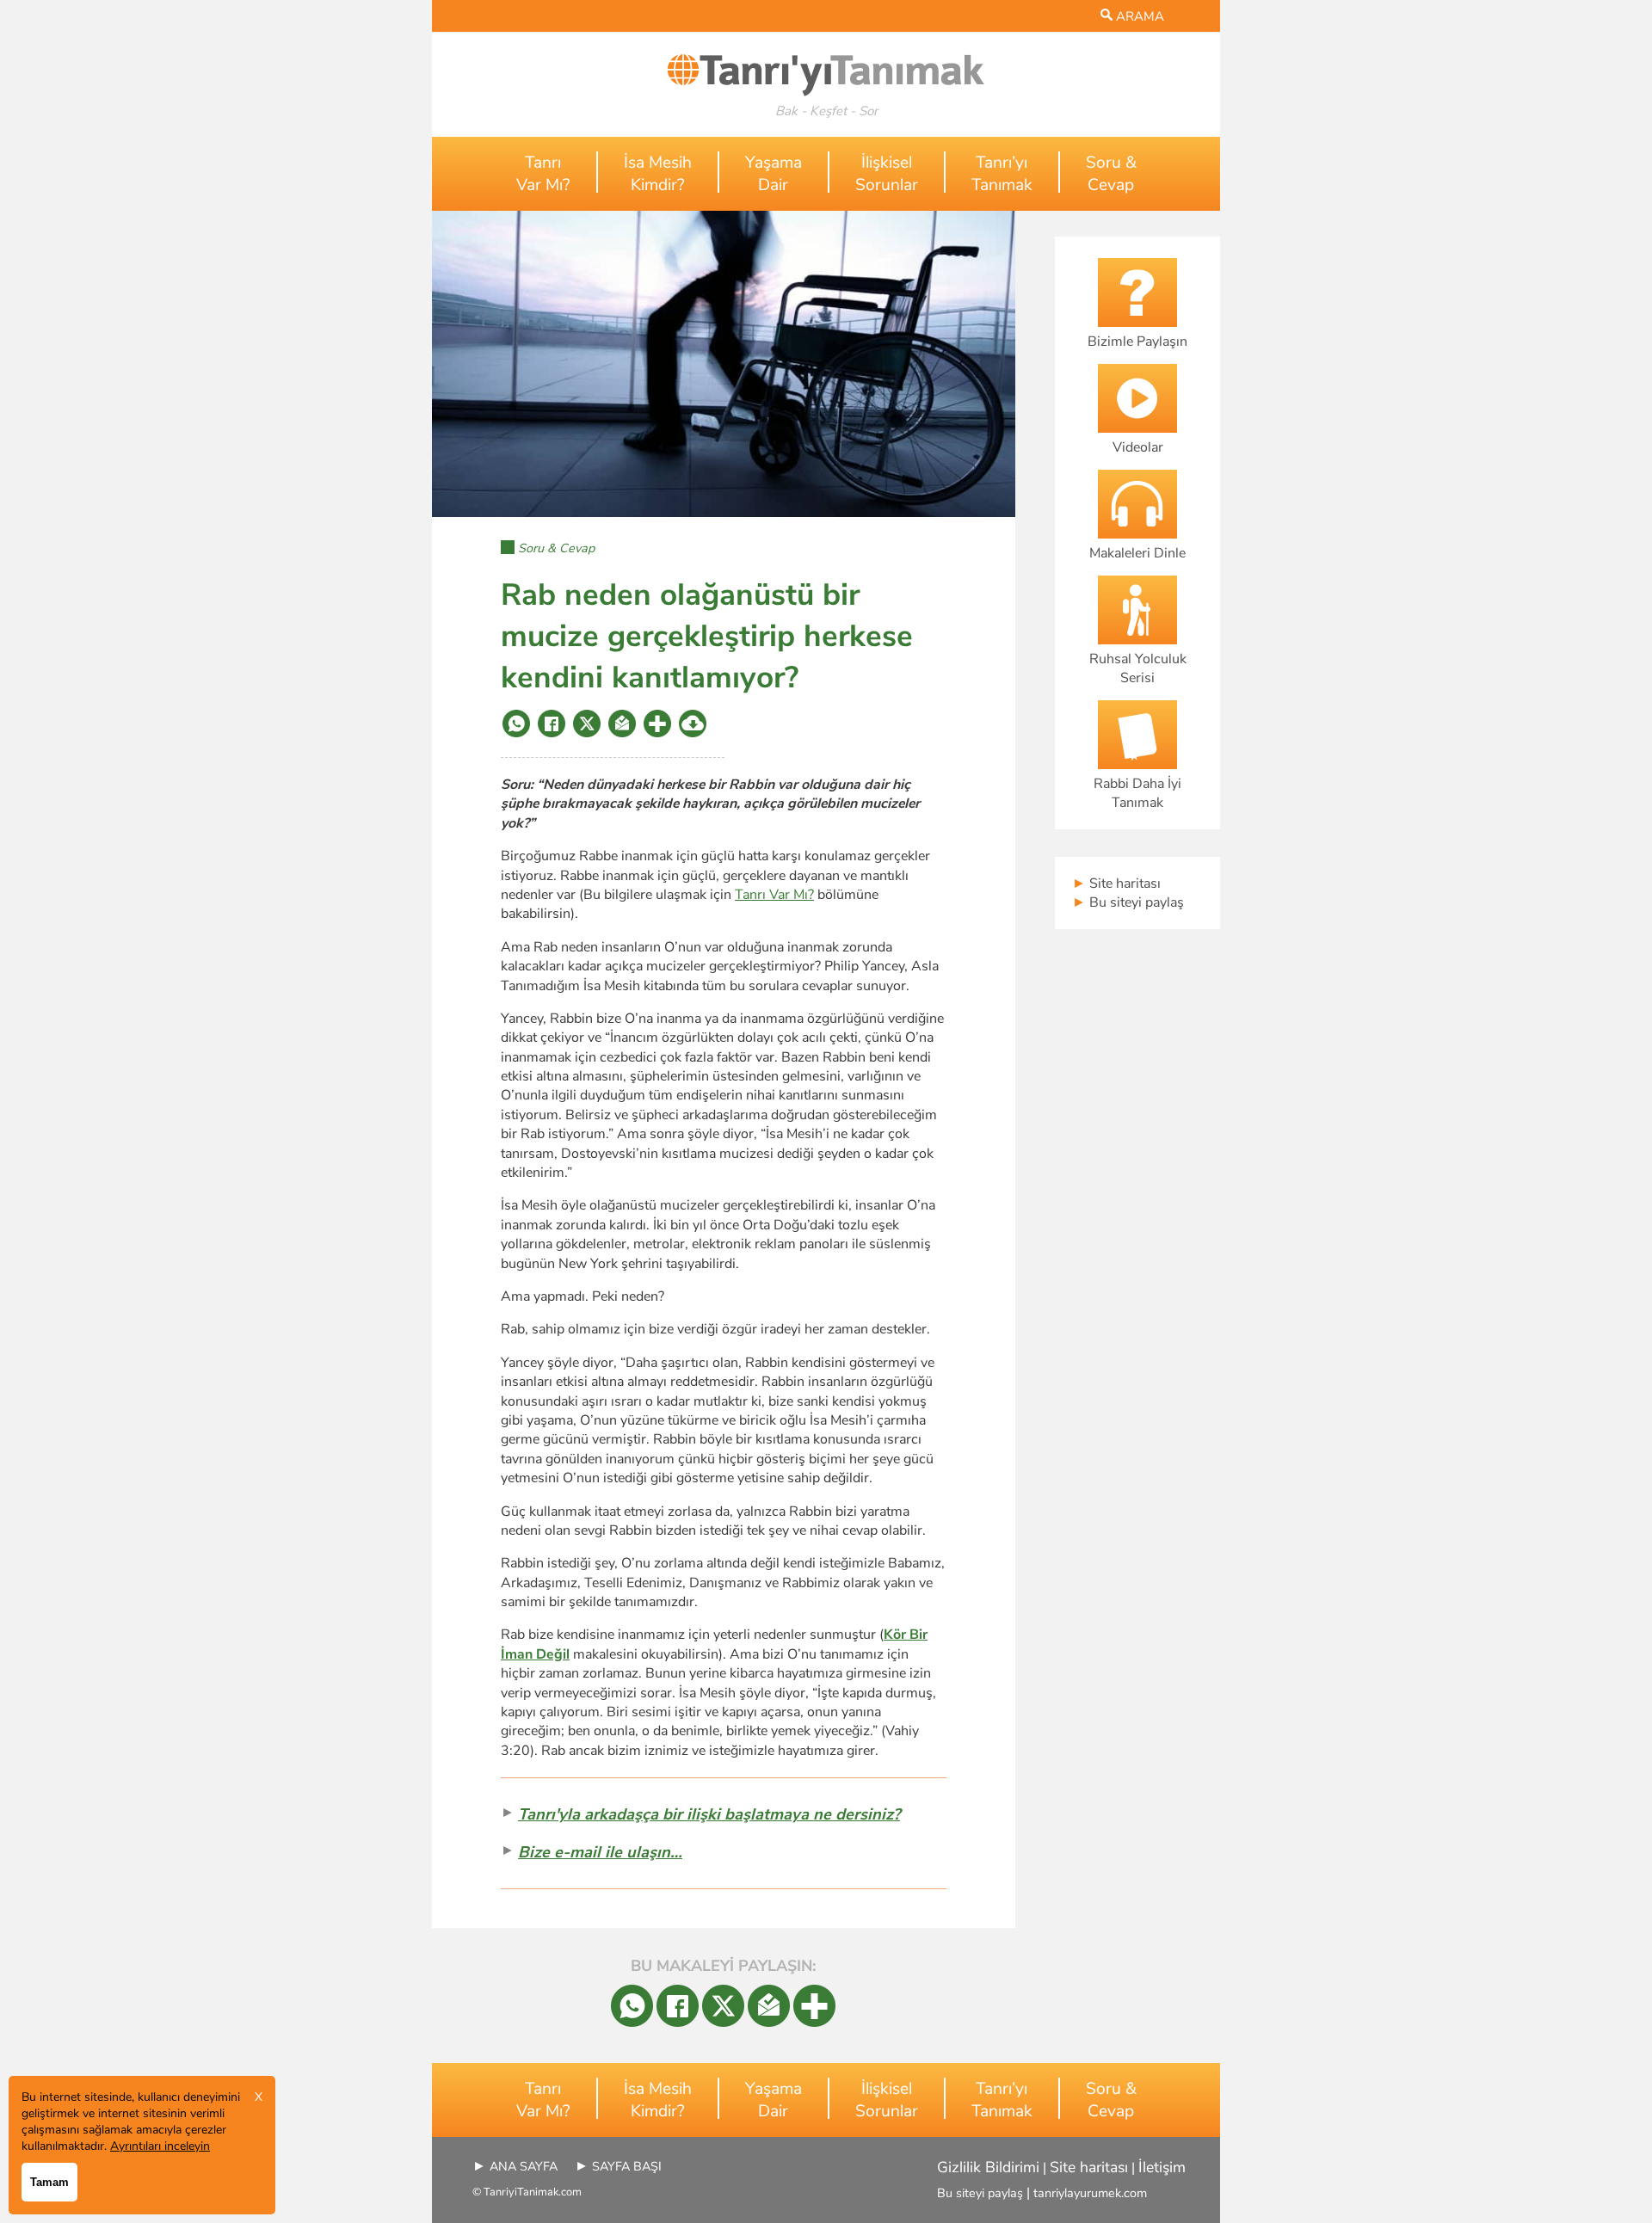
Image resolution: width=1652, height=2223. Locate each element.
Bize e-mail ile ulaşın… (600, 1852)
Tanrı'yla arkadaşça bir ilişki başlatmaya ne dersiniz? (709, 1814)
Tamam (49, 2182)
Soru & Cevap (556, 548)
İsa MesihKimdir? (658, 174)
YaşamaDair (774, 174)
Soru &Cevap (1111, 174)
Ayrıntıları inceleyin (160, 2146)
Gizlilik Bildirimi (988, 2167)
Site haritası (1116, 884)
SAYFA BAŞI (627, 2166)
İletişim (1162, 2167)
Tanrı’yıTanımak (1002, 174)
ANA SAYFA (524, 2166)
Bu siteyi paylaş (1128, 902)
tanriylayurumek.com (1090, 2193)
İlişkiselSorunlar (887, 174)
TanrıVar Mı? (543, 174)
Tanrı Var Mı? (774, 895)
